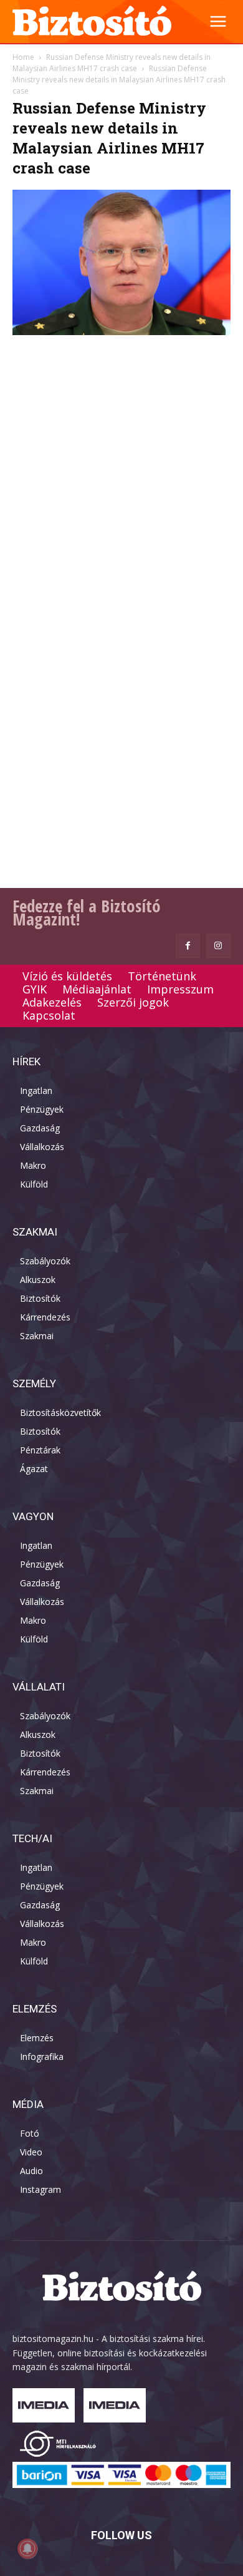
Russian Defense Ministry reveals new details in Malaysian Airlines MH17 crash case (112, 63)
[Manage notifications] (27, 2549)
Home (23, 57)
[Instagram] (218, 946)
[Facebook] (188, 946)
